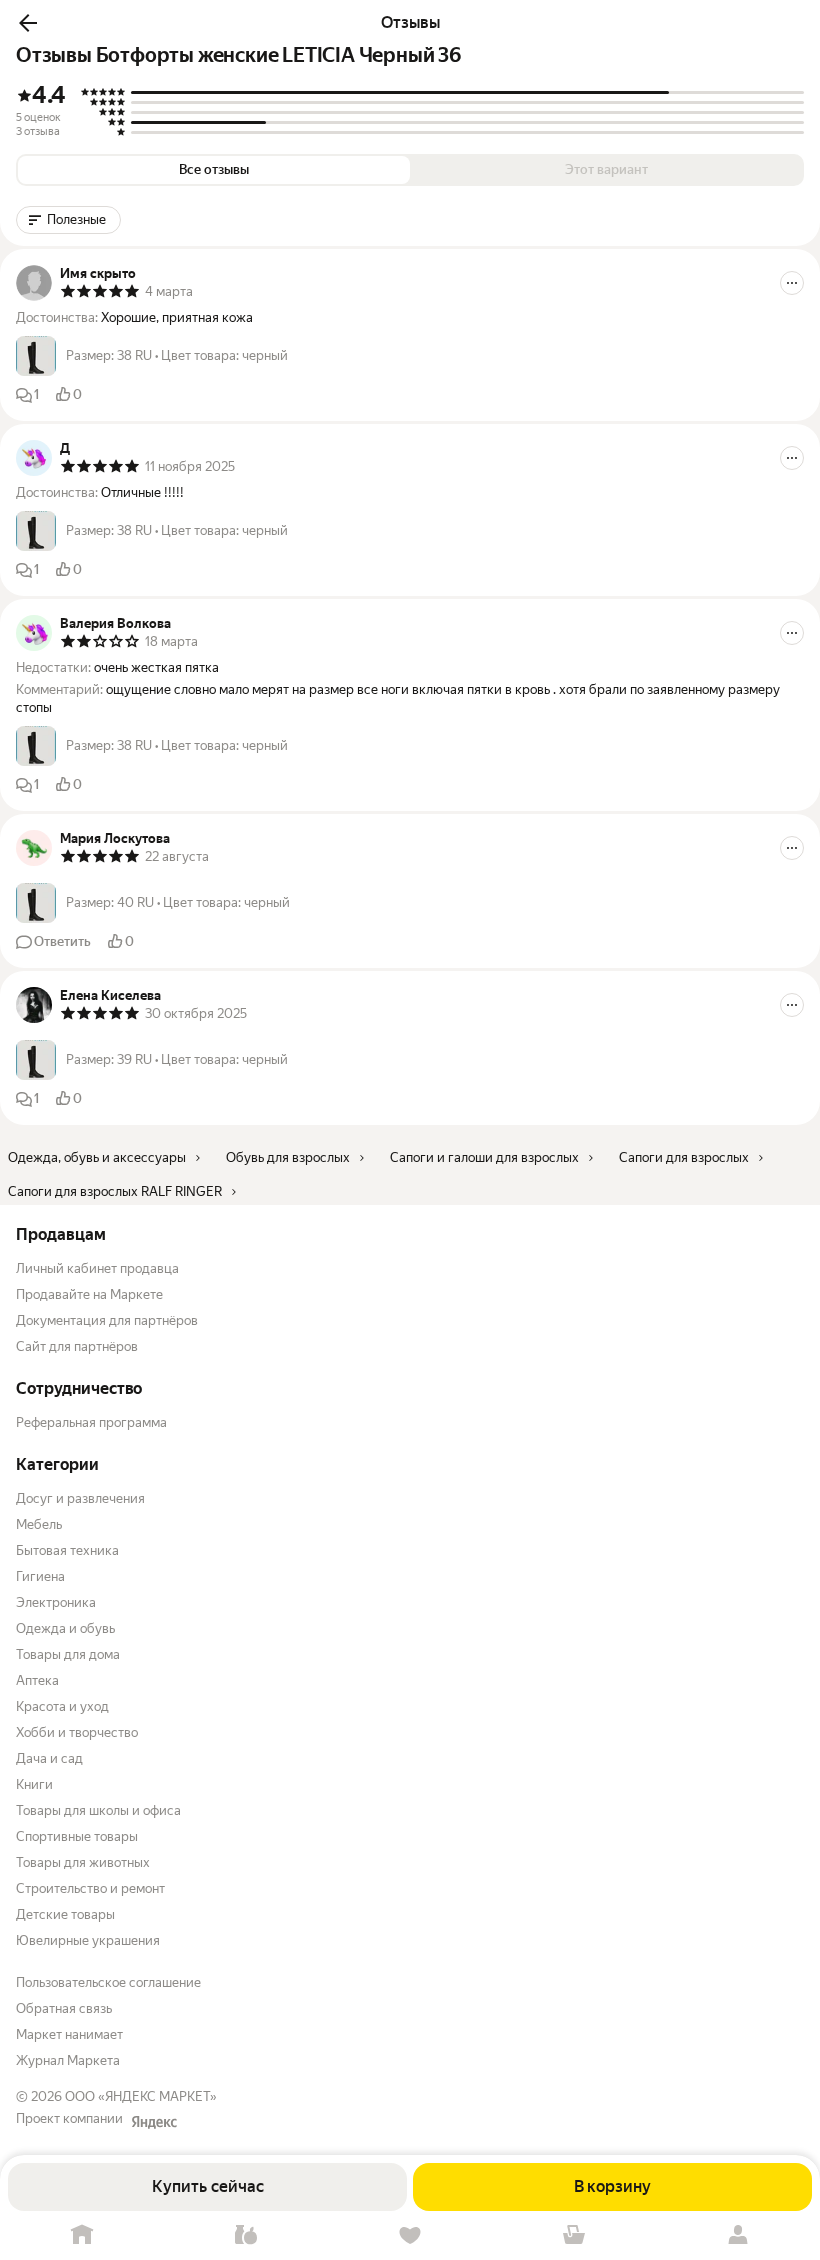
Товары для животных (83, 1862)
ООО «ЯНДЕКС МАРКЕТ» (141, 2096)
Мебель (39, 1524)
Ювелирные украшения (88, 1940)
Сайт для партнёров (77, 1346)
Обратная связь (64, 2008)
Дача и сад (49, 1758)
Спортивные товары (77, 1836)
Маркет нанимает (69, 2034)
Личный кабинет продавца (97, 1268)
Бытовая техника (67, 1550)
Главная (82, 2235)
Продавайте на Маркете (89, 1294)
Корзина (574, 2235)
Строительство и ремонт (90, 1888)
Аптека (37, 1680)
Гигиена (40, 1576)
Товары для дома (68, 1654)
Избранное (410, 2235)
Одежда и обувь (65, 1628)
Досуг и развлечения (80, 1498)
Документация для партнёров (107, 1320)
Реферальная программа (91, 1422)
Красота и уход (62, 1706)
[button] (28, 23)
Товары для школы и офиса (98, 1810)
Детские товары (65, 1914)
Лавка (246, 2235)
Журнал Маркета (68, 2060)
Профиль (738, 2235)
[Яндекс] (154, 2122)
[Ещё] (792, 283)
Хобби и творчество (77, 1732)
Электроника (56, 1602)
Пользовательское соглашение (108, 1982)
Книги (34, 1784)
